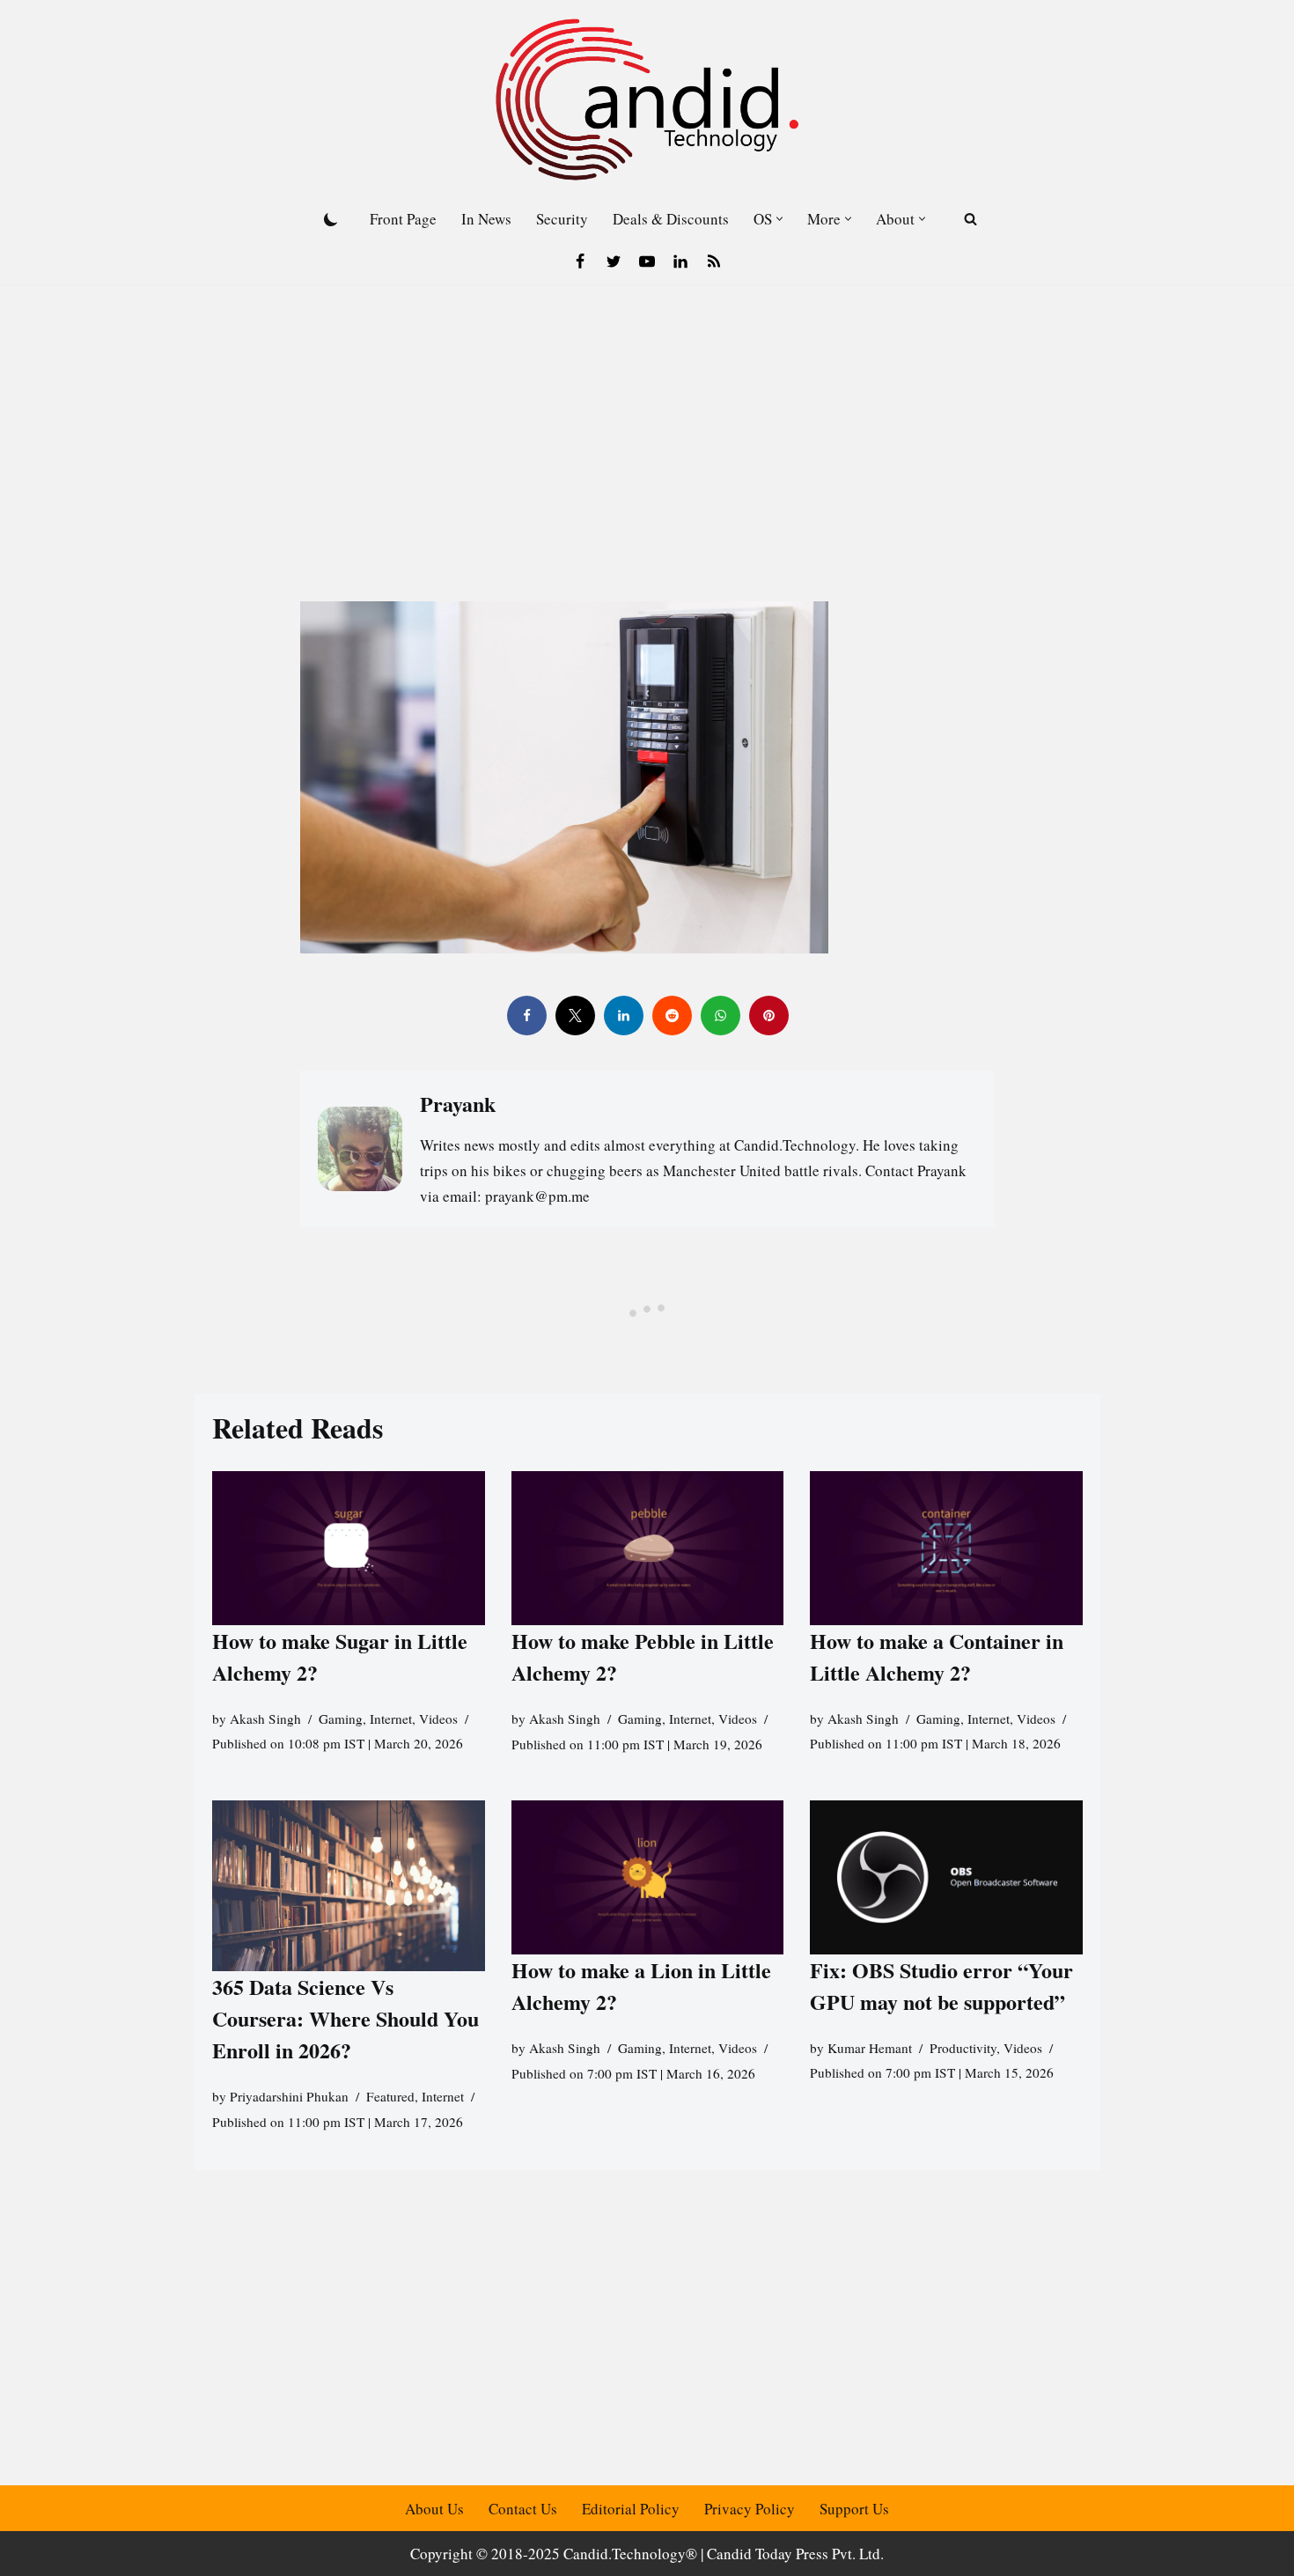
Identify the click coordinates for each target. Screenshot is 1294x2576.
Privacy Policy (750, 2509)
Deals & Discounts (671, 219)
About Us (434, 2509)
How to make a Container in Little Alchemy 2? (937, 1656)
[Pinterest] (768, 1016)
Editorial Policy (631, 2509)
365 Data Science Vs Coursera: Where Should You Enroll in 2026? (346, 2018)
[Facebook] (580, 261)
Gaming (341, 1719)
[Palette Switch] (331, 219)
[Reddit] (671, 1016)
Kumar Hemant (870, 2048)
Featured (390, 2096)
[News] (714, 261)
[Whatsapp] (720, 1016)
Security (562, 219)
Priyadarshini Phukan (289, 2096)
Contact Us (523, 2509)
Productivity (963, 2048)
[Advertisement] (647, 416)
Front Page (403, 219)
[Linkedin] (680, 261)
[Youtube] (647, 261)
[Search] (970, 219)
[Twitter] (614, 261)
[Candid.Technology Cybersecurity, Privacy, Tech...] (647, 99)
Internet (391, 1719)
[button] (779, 219)
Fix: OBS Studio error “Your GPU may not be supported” (941, 1986)
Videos (438, 1719)
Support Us (854, 2509)
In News (486, 219)
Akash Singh (265, 1719)
